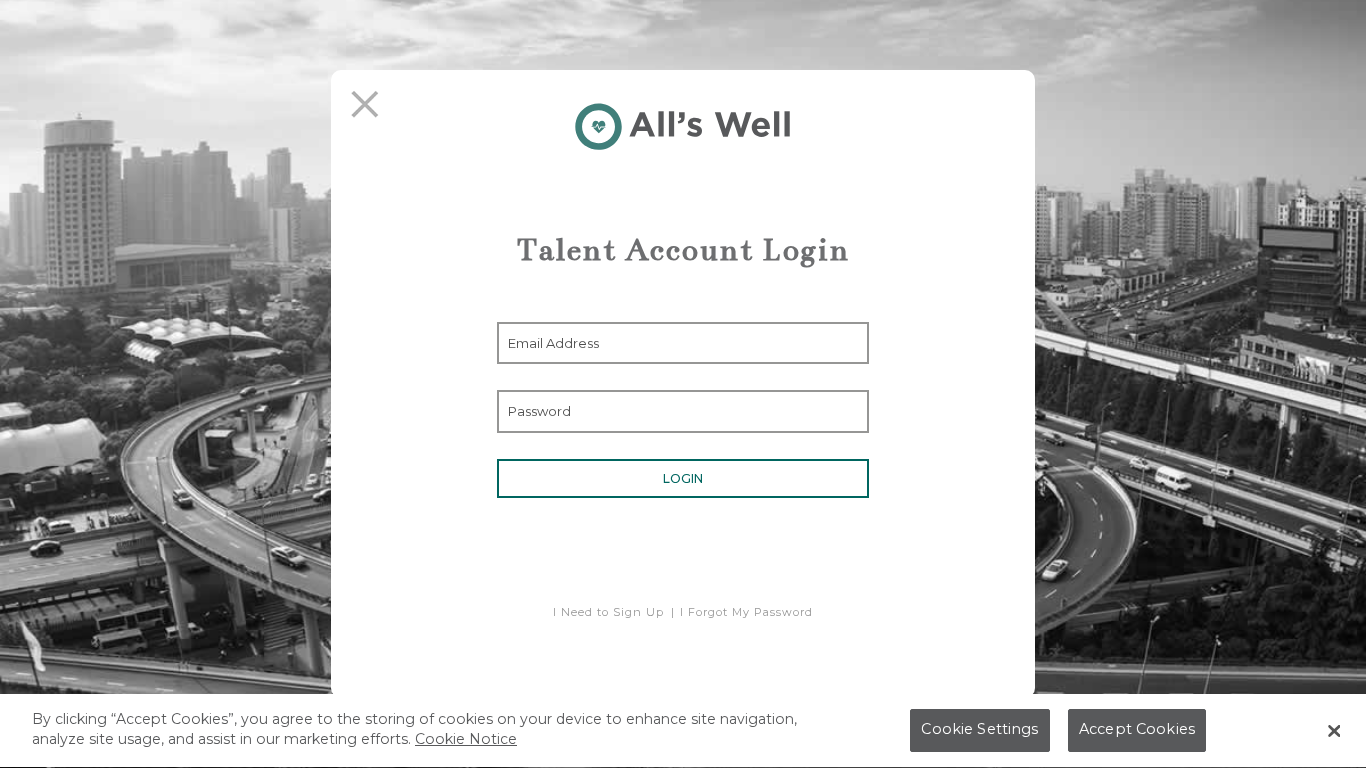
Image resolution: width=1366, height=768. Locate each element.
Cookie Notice (466, 739)
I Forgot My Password (746, 612)
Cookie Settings (979, 730)
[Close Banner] (1334, 731)
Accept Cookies (1137, 730)
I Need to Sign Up (608, 612)
